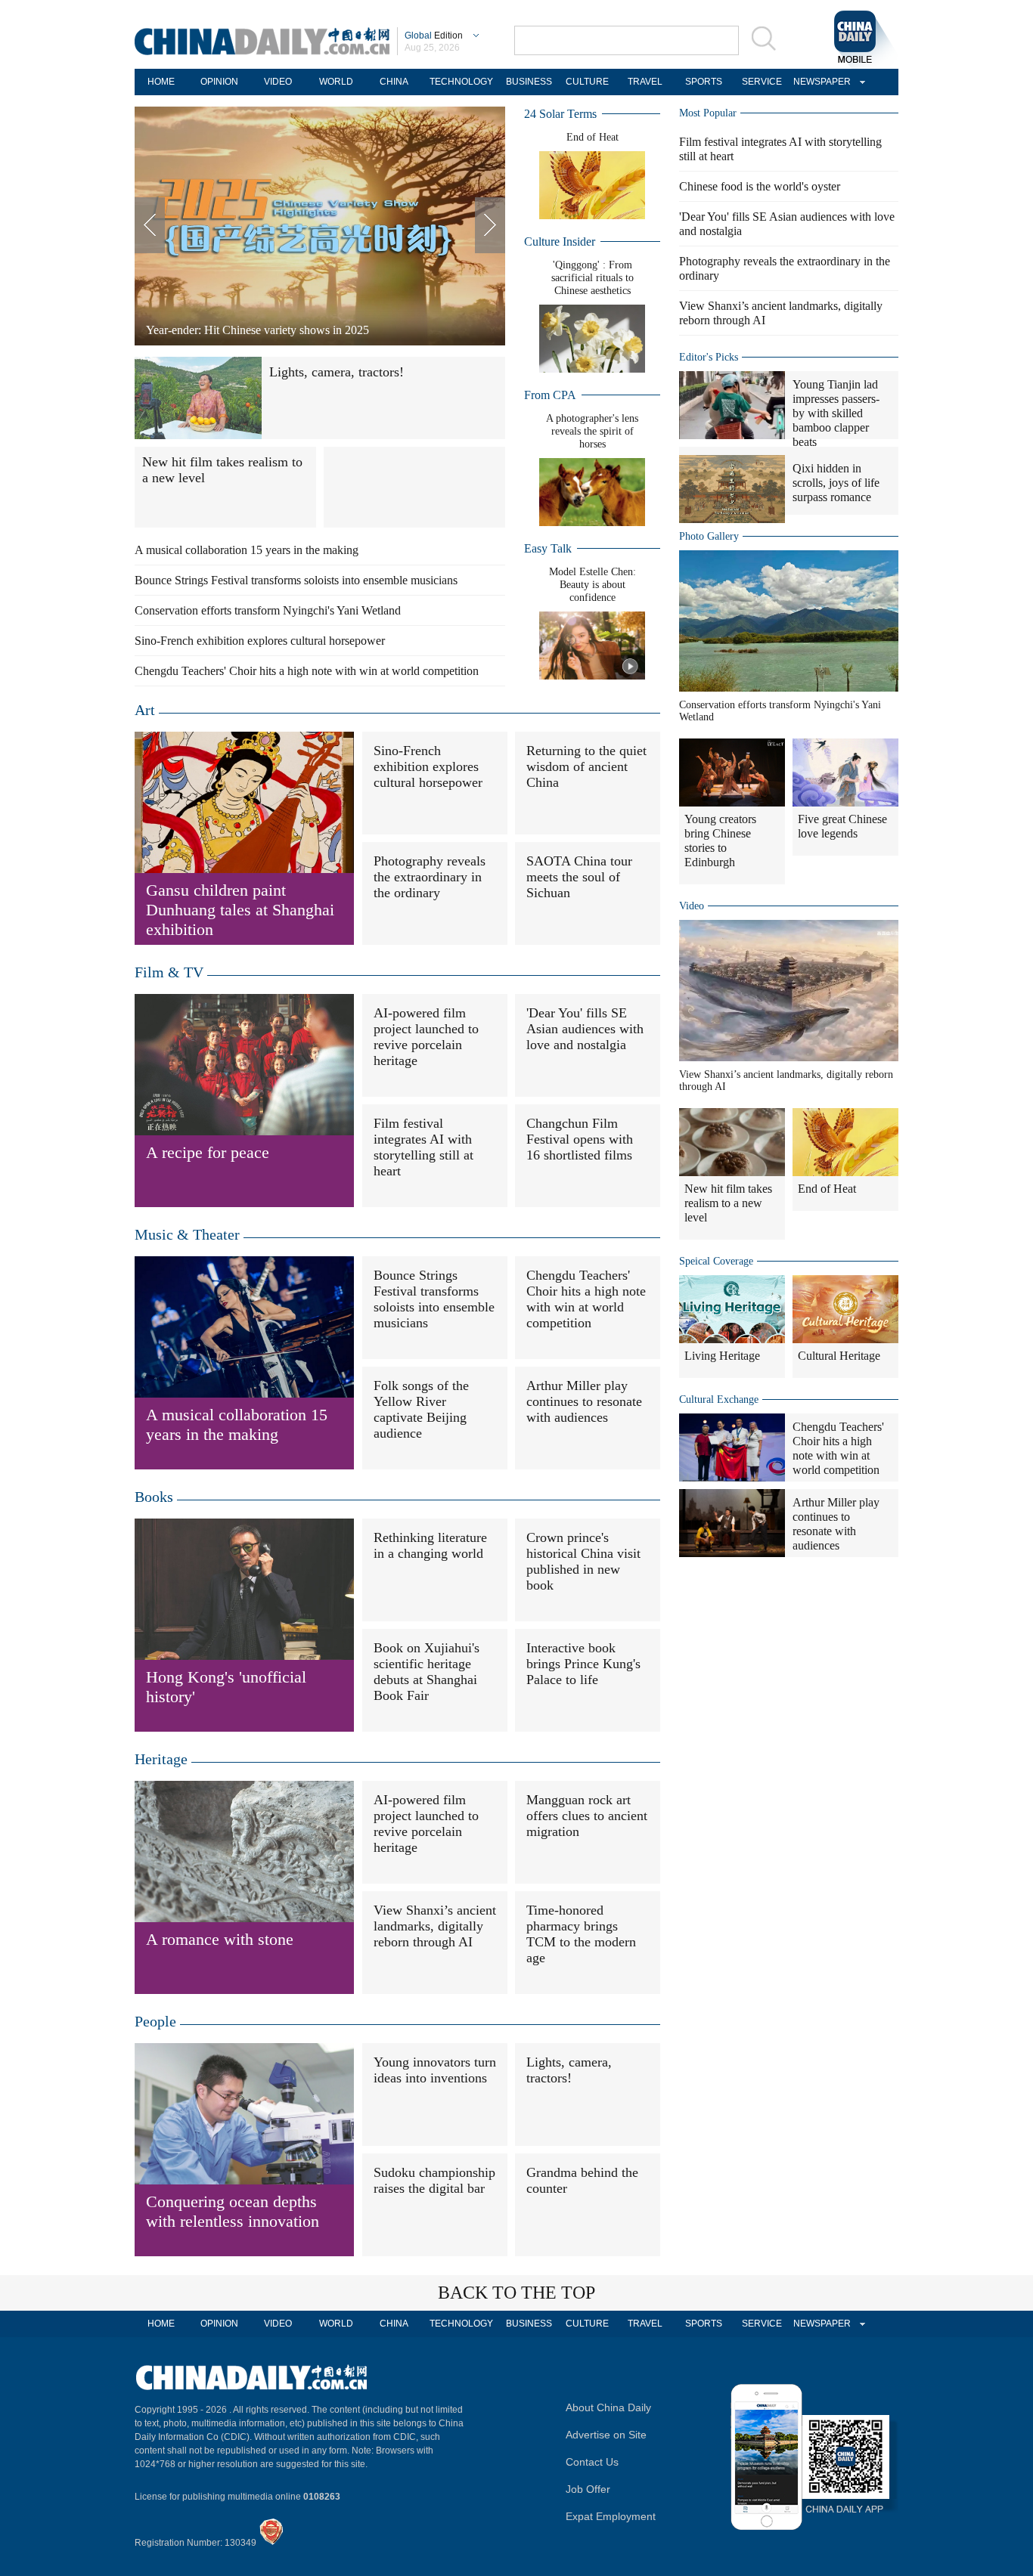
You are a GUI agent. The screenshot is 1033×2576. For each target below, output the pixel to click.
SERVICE (762, 82)
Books (154, 1497)
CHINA (394, 82)
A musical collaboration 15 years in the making (247, 550)
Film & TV (169, 972)
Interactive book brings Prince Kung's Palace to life (583, 1664)
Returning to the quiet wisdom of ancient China (586, 766)
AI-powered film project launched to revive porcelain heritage (426, 1037)
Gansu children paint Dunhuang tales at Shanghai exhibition (240, 910)
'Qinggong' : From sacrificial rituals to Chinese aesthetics (593, 278)
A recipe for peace (208, 1152)
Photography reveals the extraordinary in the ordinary (430, 877)
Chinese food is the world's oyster (760, 186)
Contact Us (592, 2462)
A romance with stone (220, 1939)
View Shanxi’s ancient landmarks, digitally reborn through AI (435, 1926)
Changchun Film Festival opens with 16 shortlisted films (580, 1139)
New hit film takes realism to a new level (728, 1203)
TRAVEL (645, 82)
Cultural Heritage (839, 1356)
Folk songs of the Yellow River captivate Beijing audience (421, 1409)
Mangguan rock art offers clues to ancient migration (587, 1816)
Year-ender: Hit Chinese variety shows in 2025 (257, 330)
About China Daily (608, 2407)
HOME (161, 82)
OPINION (219, 82)
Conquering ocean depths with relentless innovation (233, 2211)
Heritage (161, 1759)
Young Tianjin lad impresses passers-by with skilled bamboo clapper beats (836, 413)
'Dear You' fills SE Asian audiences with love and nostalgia (585, 1029)
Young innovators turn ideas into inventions (435, 2070)
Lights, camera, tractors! (337, 372)
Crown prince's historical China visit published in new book (583, 1561)
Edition (434, 36)
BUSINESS (529, 82)
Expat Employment (611, 2516)
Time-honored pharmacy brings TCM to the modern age (581, 1934)
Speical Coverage (716, 1261)
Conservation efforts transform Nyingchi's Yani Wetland (268, 610)
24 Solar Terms (560, 114)
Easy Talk (548, 548)
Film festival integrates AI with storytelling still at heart (423, 1147)
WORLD (336, 82)
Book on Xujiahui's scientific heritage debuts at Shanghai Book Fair (427, 1672)
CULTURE (587, 82)
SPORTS (704, 82)
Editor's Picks (709, 357)
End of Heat (593, 137)
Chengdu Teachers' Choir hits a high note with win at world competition (307, 671)
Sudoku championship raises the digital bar (434, 2180)
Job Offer (588, 2489)
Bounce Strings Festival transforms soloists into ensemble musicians (296, 580)
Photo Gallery (709, 536)
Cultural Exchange (719, 1399)
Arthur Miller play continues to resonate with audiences (584, 1401)
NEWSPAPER (820, 82)
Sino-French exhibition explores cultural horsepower (260, 641)
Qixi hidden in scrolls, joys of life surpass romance (836, 483)
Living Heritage (722, 1356)
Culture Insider (560, 241)
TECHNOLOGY (461, 82)
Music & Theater (187, 1234)
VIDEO (278, 82)
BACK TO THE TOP (516, 2293)
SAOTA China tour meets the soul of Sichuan (579, 877)
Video (692, 906)
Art (145, 710)
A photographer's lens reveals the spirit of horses (592, 431)
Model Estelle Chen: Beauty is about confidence (593, 585)
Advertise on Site (606, 2435)
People (155, 2021)
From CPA (550, 395)
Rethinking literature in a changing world (430, 1545)
